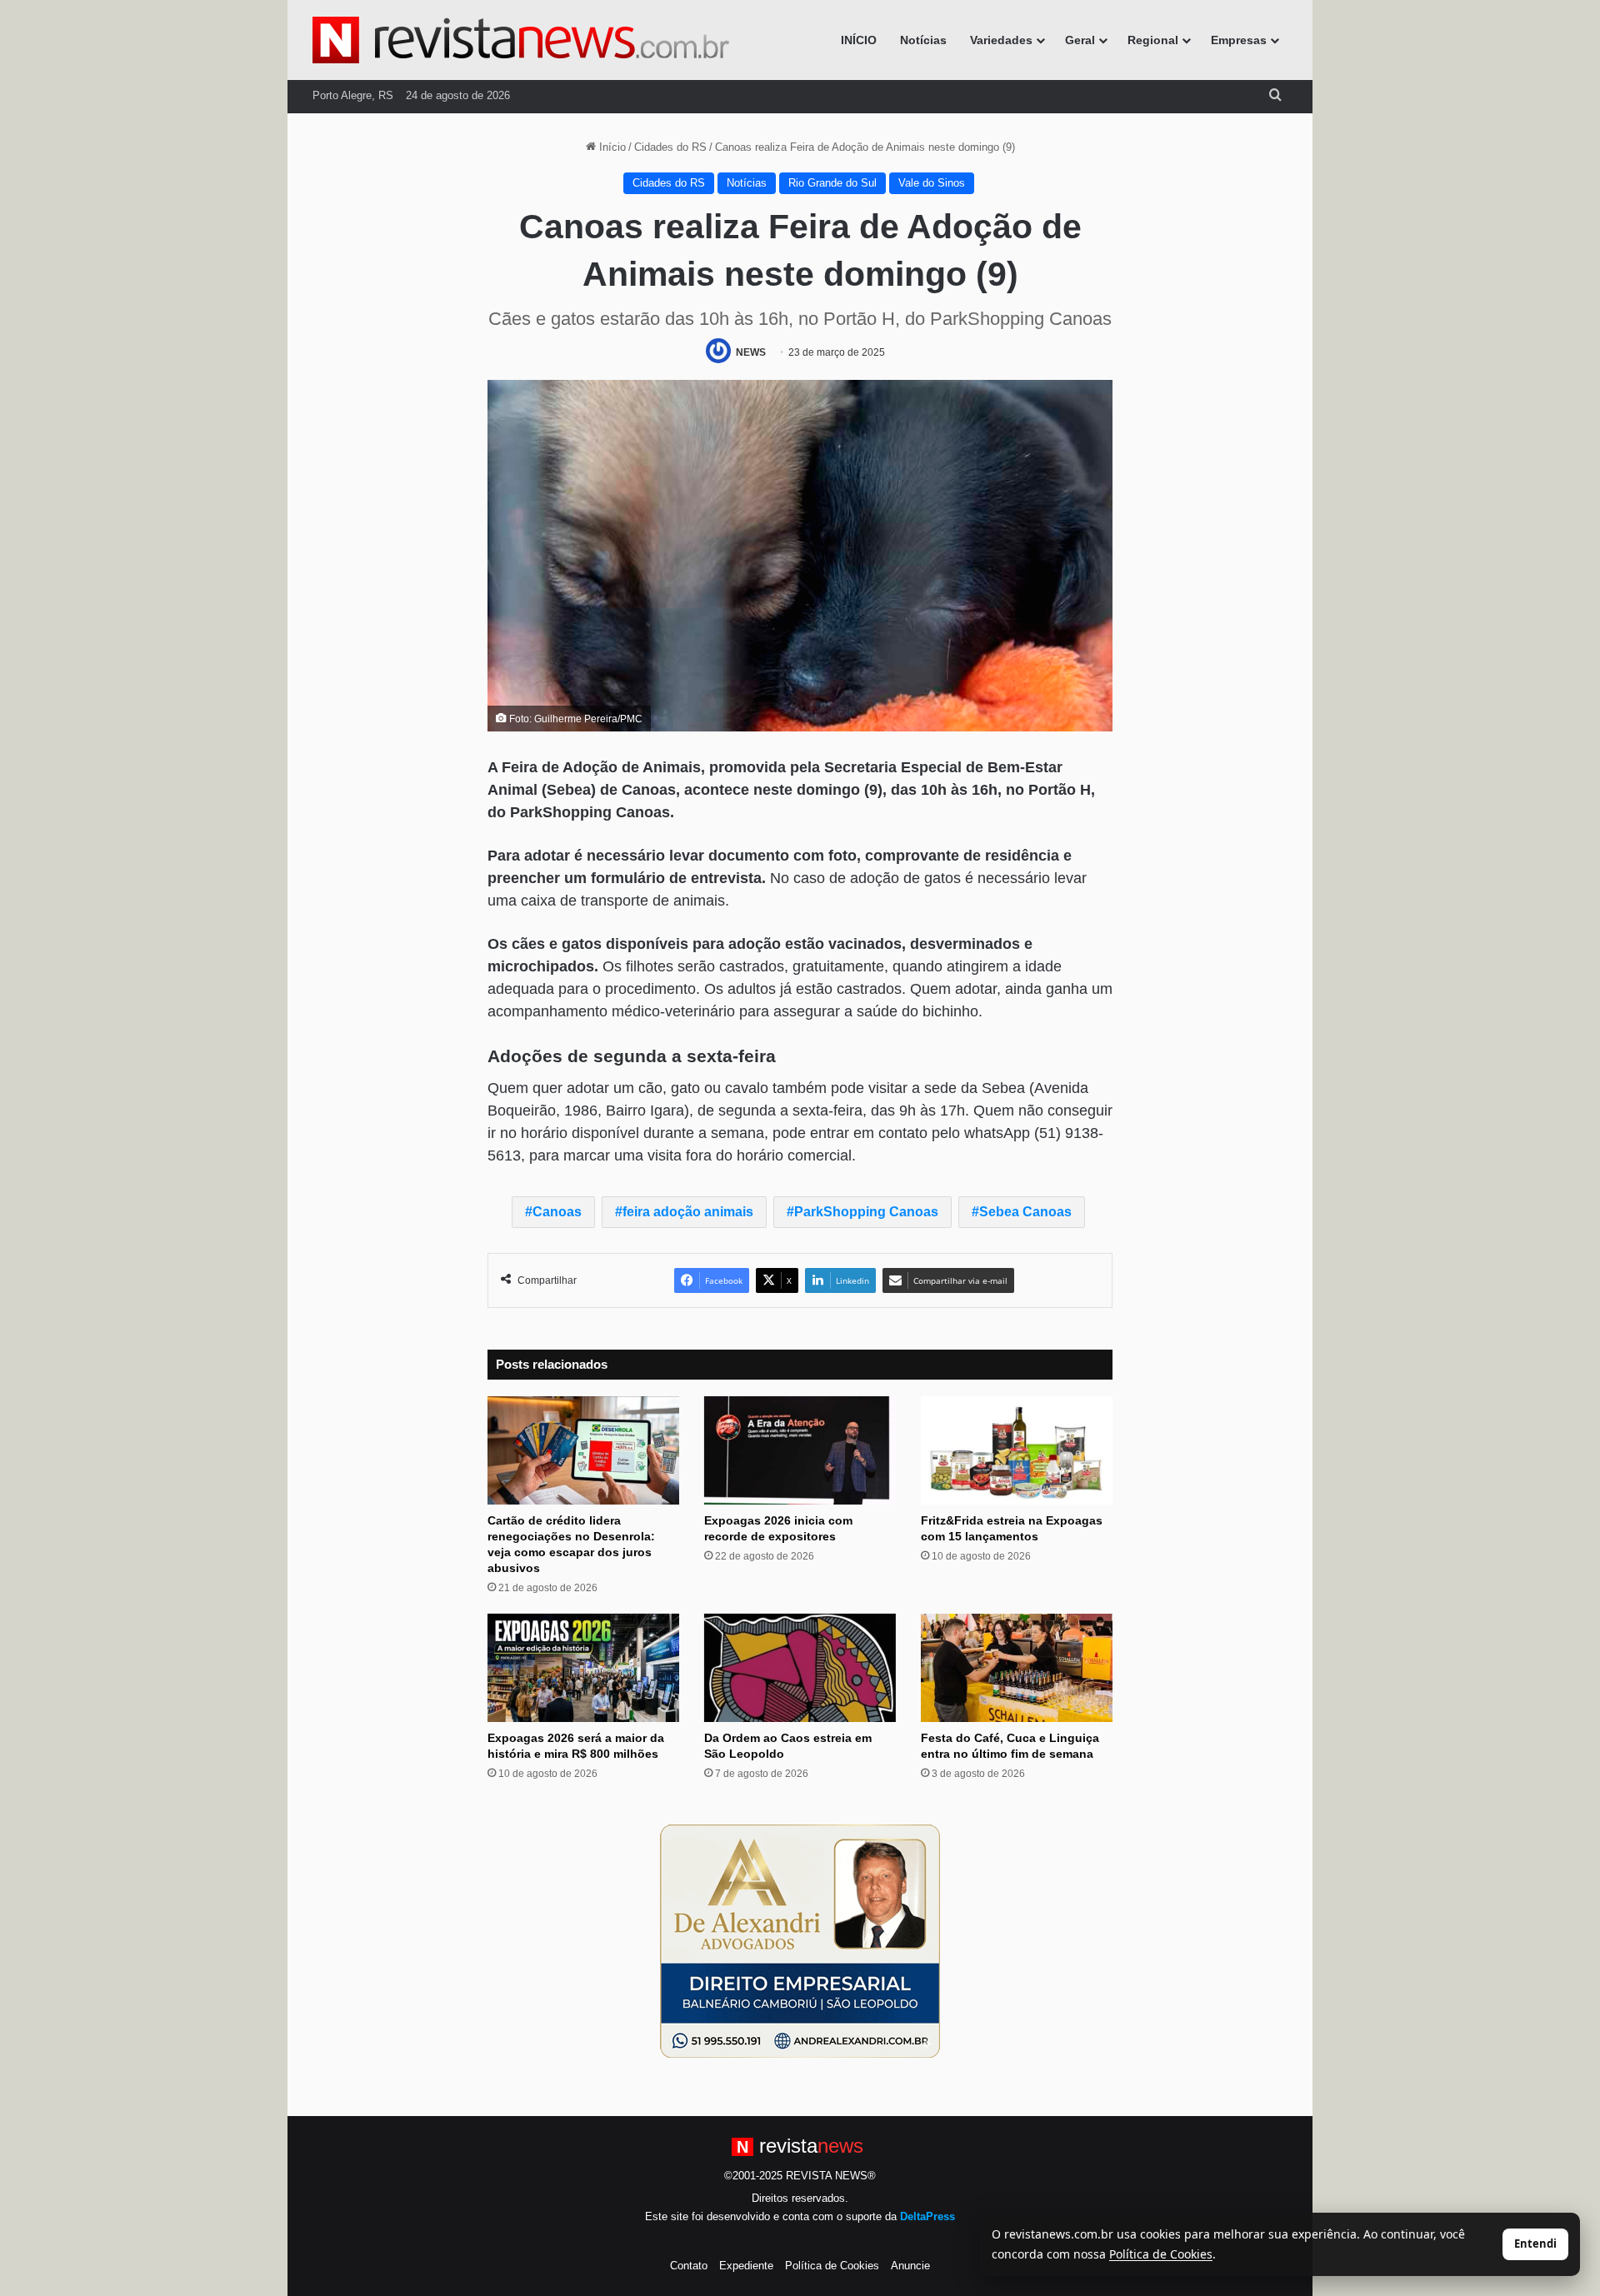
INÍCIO (859, 40)
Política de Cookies (832, 2266)
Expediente (746, 2266)
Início (611, 147)
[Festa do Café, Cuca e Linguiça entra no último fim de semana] (1017, 1668)
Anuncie (910, 2266)
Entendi (1535, 2244)
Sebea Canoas (1025, 1212)
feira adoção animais (688, 1212)
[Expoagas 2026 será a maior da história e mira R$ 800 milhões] (583, 1668)
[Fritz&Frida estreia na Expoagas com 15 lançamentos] (1017, 1450)
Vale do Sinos (932, 183)
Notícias (923, 40)
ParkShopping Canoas (866, 1212)
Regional (1153, 40)
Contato (689, 2266)
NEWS (751, 352)
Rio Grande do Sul (832, 183)
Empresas (1239, 40)
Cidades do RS (670, 147)
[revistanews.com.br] (521, 40)
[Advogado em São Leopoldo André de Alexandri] (800, 1940)
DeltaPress (927, 2216)
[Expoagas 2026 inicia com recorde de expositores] (800, 1450)
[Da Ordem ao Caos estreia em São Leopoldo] (800, 1668)
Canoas (557, 1212)
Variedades (1001, 40)
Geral (1080, 40)
